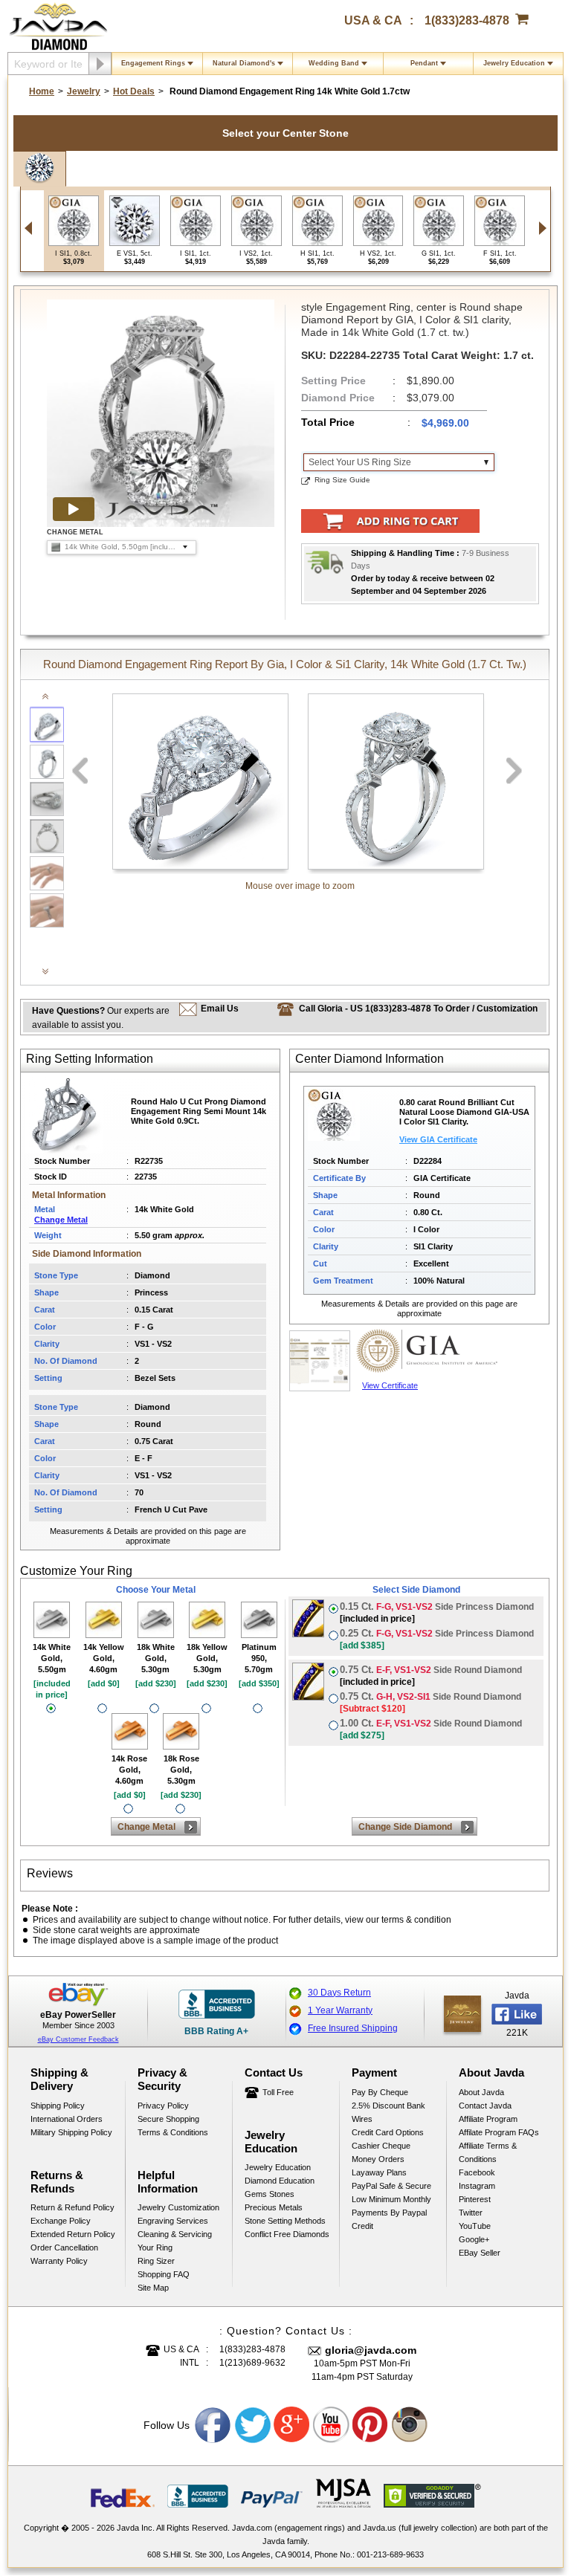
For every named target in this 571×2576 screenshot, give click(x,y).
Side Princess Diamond (437, 1612)
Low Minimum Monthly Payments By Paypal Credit (391, 2213)
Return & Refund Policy (72, 2207)
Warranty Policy (59, 2261)
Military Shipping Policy (71, 2132)
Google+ (474, 2239)
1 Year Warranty (340, 2010)
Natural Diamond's (244, 63)
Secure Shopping (168, 2119)
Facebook (477, 2172)
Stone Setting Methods (285, 2221)
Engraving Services (173, 2221)
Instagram (477, 2186)
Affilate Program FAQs (499, 2132)
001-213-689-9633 (390, 2554)
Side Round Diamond (431, 1676)
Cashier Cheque (381, 2146)
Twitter (471, 2213)
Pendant (424, 63)
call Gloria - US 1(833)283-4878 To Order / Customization (418, 1009)
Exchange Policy (61, 2221)
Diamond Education (280, 2181)
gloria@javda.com (371, 2350)
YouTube (475, 2226)
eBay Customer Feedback (78, 2039)
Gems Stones (270, 2194)
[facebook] (462, 2014)
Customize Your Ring (76, 1571)
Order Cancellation (64, 2247)
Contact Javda (485, 2106)
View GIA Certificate (438, 1139)
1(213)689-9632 (252, 2363)
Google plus (292, 2425)
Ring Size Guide (342, 480)
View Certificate (390, 1385)
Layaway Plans (379, 2172)
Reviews (50, 1873)
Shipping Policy (58, 2106)
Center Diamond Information (370, 1059)
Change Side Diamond (405, 1827)
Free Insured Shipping (353, 2028)
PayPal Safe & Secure (391, 2186)
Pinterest (475, 2199)
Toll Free (278, 2092)
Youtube (332, 2425)
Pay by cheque (380, 2092)
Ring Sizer (156, 2261)
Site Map (153, 2288)
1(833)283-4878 (467, 20)
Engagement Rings (153, 63)
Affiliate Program (488, 2119)
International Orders (67, 2119)
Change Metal (61, 1220)
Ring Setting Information (90, 1059)
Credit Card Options (388, 2132)
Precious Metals (274, 2207)
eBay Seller (480, 2253)
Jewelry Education (514, 63)
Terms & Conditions (173, 2132)
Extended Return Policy (73, 2234)
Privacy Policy (163, 2106)
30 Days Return (339, 1993)
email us (220, 1009)
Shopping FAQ (164, 2274)
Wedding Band (334, 63)
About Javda (481, 2092)
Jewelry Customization (178, 2207)
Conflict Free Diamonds (287, 2234)
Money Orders (378, 2159)
